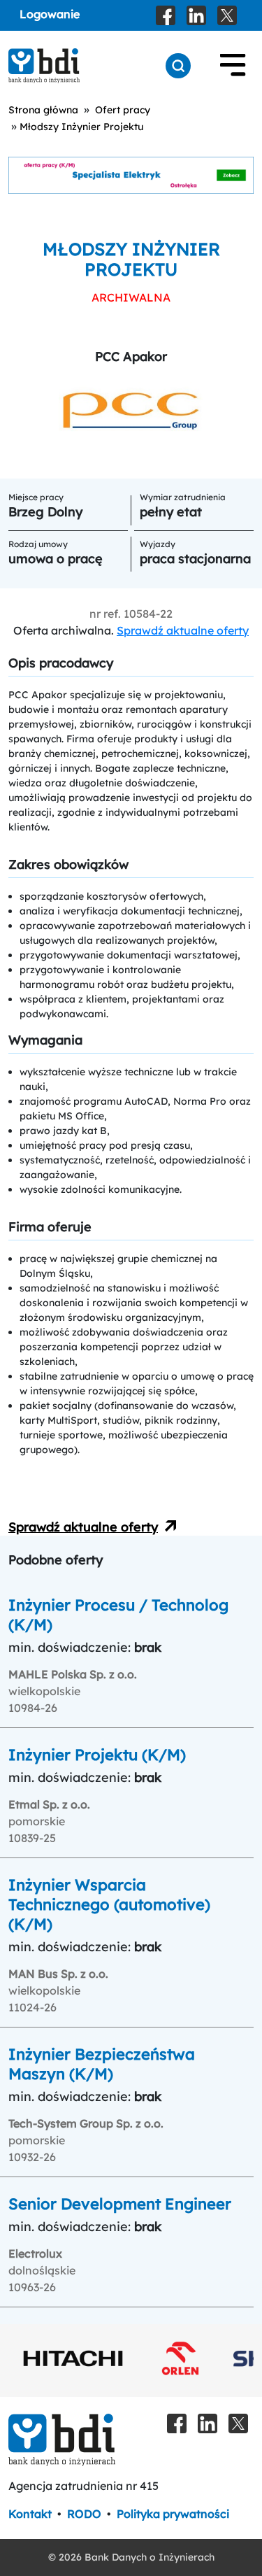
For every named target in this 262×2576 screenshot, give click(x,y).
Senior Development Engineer (120, 2204)
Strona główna (43, 110)
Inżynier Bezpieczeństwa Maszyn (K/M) (102, 2064)
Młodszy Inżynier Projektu (81, 127)
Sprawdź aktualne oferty (183, 630)
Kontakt (30, 2514)
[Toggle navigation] (233, 66)
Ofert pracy (123, 110)
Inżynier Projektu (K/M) (97, 1755)
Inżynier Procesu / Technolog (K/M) (118, 1615)
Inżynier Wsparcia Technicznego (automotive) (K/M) (109, 1904)
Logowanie (50, 14)
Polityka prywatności (173, 2514)
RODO (84, 2514)
